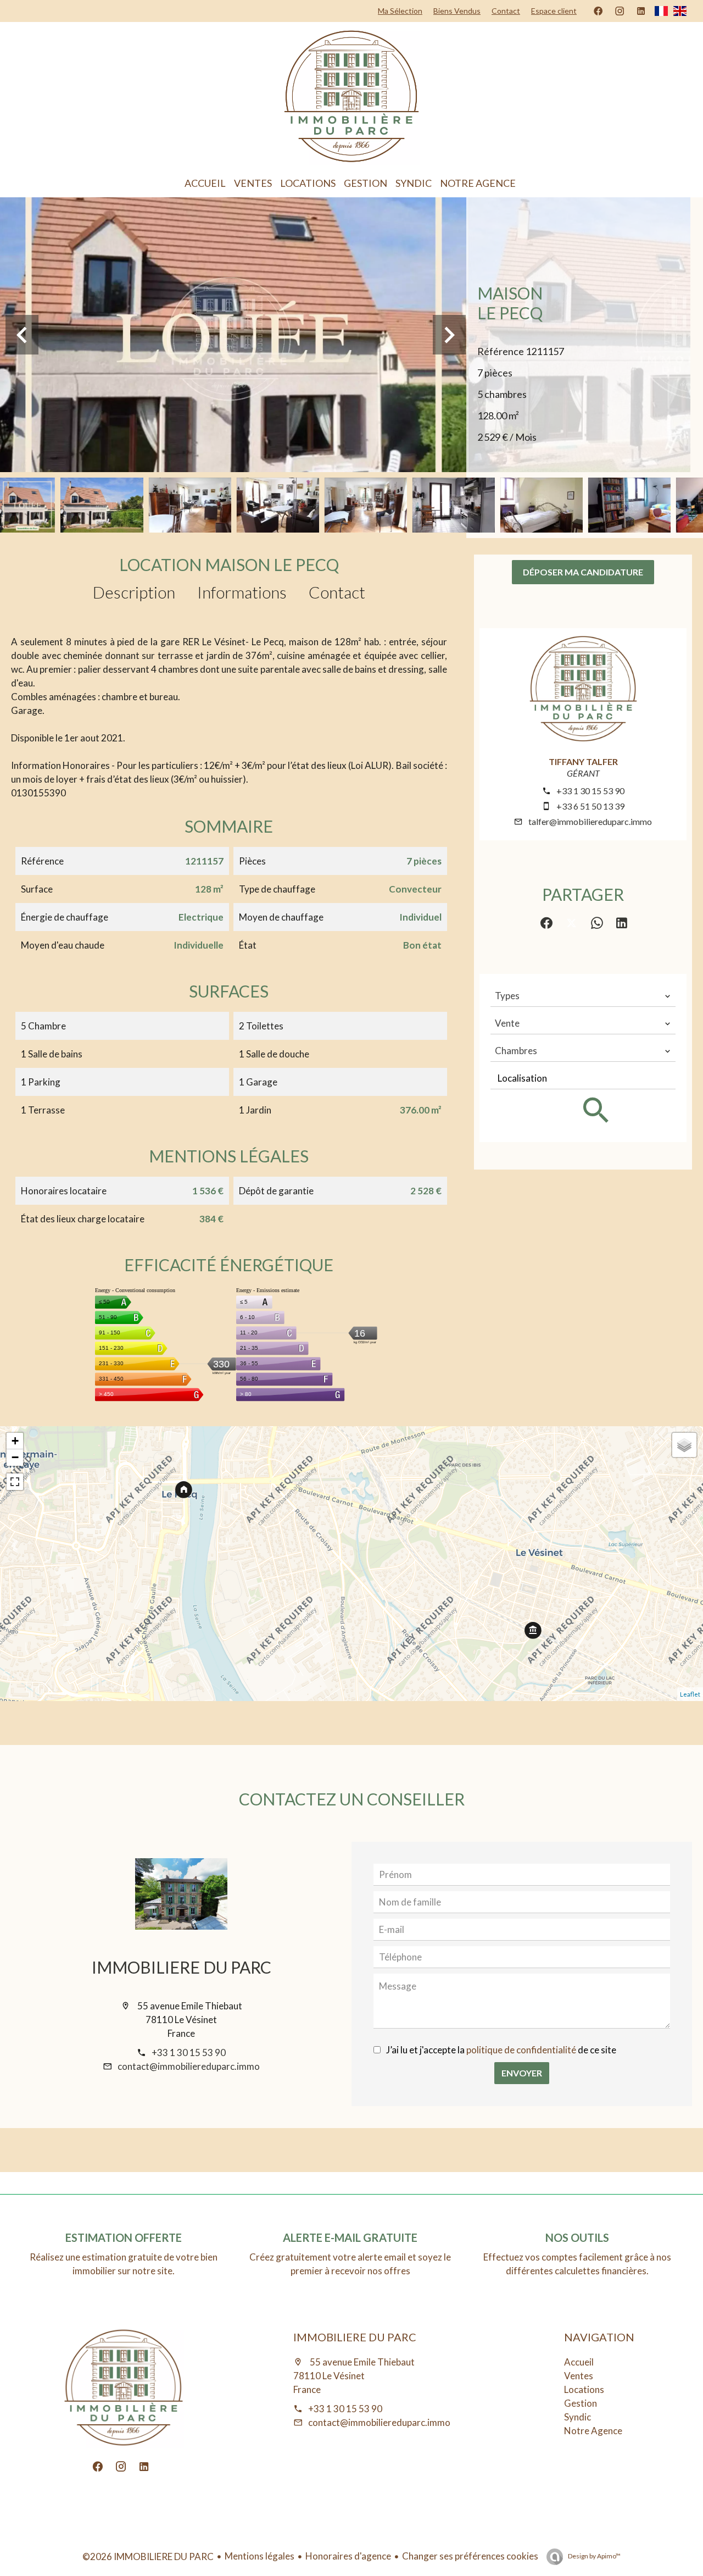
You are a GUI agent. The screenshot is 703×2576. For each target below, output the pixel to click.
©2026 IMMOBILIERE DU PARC (148, 2556)
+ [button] (15, 1441)
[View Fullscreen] (15, 1482)
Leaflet (690, 1694)
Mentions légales (260, 2556)
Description (134, 592)
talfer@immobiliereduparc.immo (590, 821)
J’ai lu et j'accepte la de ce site (501, 2050)
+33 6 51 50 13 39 (590, 806)
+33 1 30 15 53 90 (590, 791)
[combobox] (583, 996)
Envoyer (522, 2073)
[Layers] (684, 1445)
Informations (242, 592)
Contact (337, 592)
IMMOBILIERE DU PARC (182, 1967)
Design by (594, 2556)
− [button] (15, 1457)
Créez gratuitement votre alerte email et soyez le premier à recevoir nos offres (350, 2264)
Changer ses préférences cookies (470, 2556)
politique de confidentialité (521, 2050)
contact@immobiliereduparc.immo (189, 2066)
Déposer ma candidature (583, 572)
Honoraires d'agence (348, 2556)
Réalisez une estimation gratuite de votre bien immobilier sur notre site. (124, 2264)
